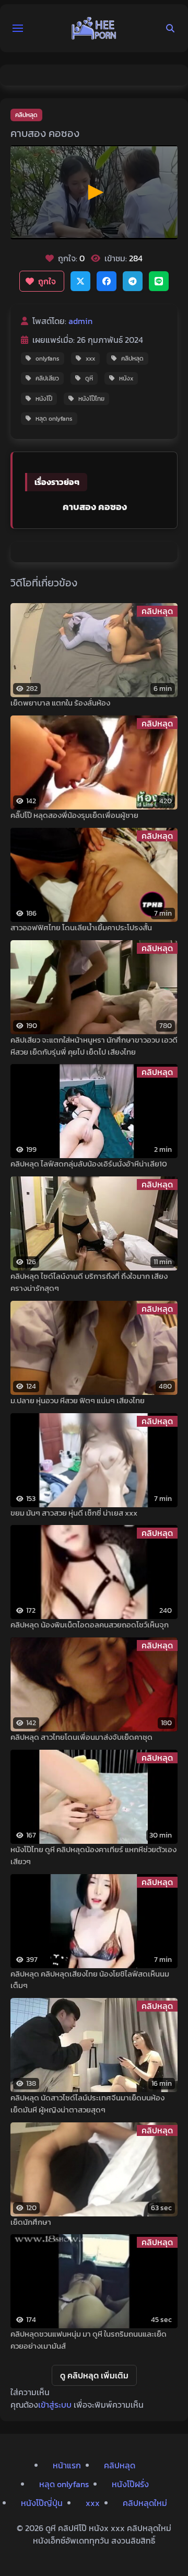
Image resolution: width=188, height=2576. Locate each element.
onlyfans (48, 359)
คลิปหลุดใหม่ (145, 2503)
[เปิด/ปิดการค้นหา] (170, 28)
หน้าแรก (67, 2465)
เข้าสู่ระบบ (55, 2405)
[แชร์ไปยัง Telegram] (133, 281)
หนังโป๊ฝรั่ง (130, 2484)
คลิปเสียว (47, 378)
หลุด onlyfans (54, 419)
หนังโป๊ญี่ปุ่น (42, 2503)
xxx (90, 359)
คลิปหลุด (26, 115)
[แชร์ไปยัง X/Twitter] (80, 281)
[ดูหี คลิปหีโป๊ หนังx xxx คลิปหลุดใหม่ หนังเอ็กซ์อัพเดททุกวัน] (94, 28)
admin (80, 321)
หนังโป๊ (44, 399)
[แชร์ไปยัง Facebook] (107, 281)
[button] (18, 28)
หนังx (126, 378)
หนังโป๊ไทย (91, 399)
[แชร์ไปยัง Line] (159, 281)
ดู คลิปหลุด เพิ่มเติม (94, 2375)
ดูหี (89, 378)
